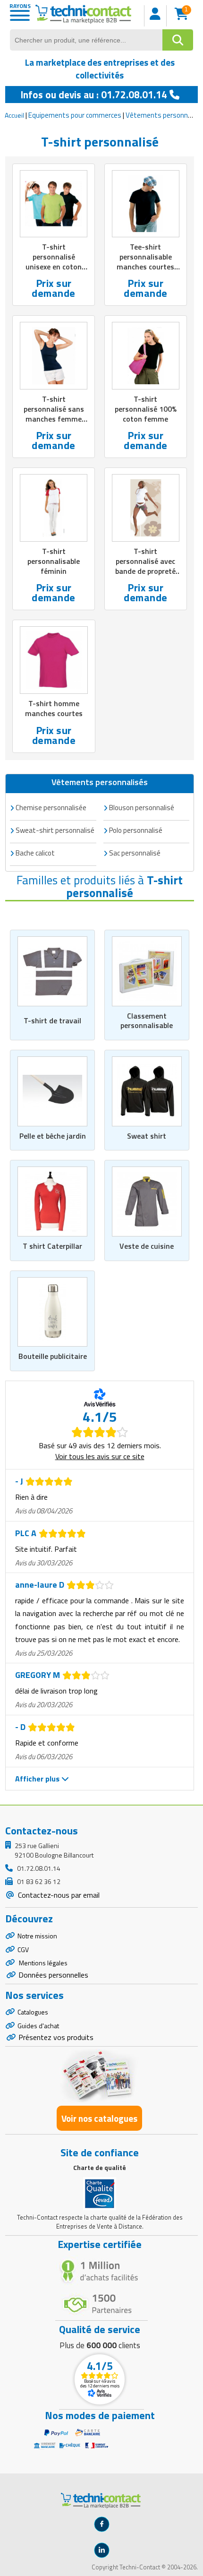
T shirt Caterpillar (52, 1246)
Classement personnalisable (147, 1021)
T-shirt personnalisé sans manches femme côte (54, 414)
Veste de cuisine (147, 1246)
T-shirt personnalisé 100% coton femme (146, 409)
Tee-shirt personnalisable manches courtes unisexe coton (145, 261)
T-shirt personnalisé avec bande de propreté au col (145, 566)
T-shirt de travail (52, 1020)
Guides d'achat (38, 2026)
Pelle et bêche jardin (53, 1136)
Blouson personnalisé (142, 808)
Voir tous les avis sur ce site (100, 1456)
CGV (23, 1949)
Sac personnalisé (135, 853)
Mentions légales (42, 1963)
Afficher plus (38, 1779)
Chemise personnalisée (51, 808)
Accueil (14, 115)
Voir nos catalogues (99, 2118)
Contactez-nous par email (58, 1895)
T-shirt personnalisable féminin (54, 561)
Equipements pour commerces (75, 115)
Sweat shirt (147, 1136)
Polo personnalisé (136, 830)
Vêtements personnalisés (100, 782)
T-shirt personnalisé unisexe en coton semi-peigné (54, 261)
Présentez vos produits (56, 2037)
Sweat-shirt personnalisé (55, 830)
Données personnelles (53, 1975)
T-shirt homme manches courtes (54, 708)
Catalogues (33, 2012)
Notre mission (37, 1936)
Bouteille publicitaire (53, 1356)
